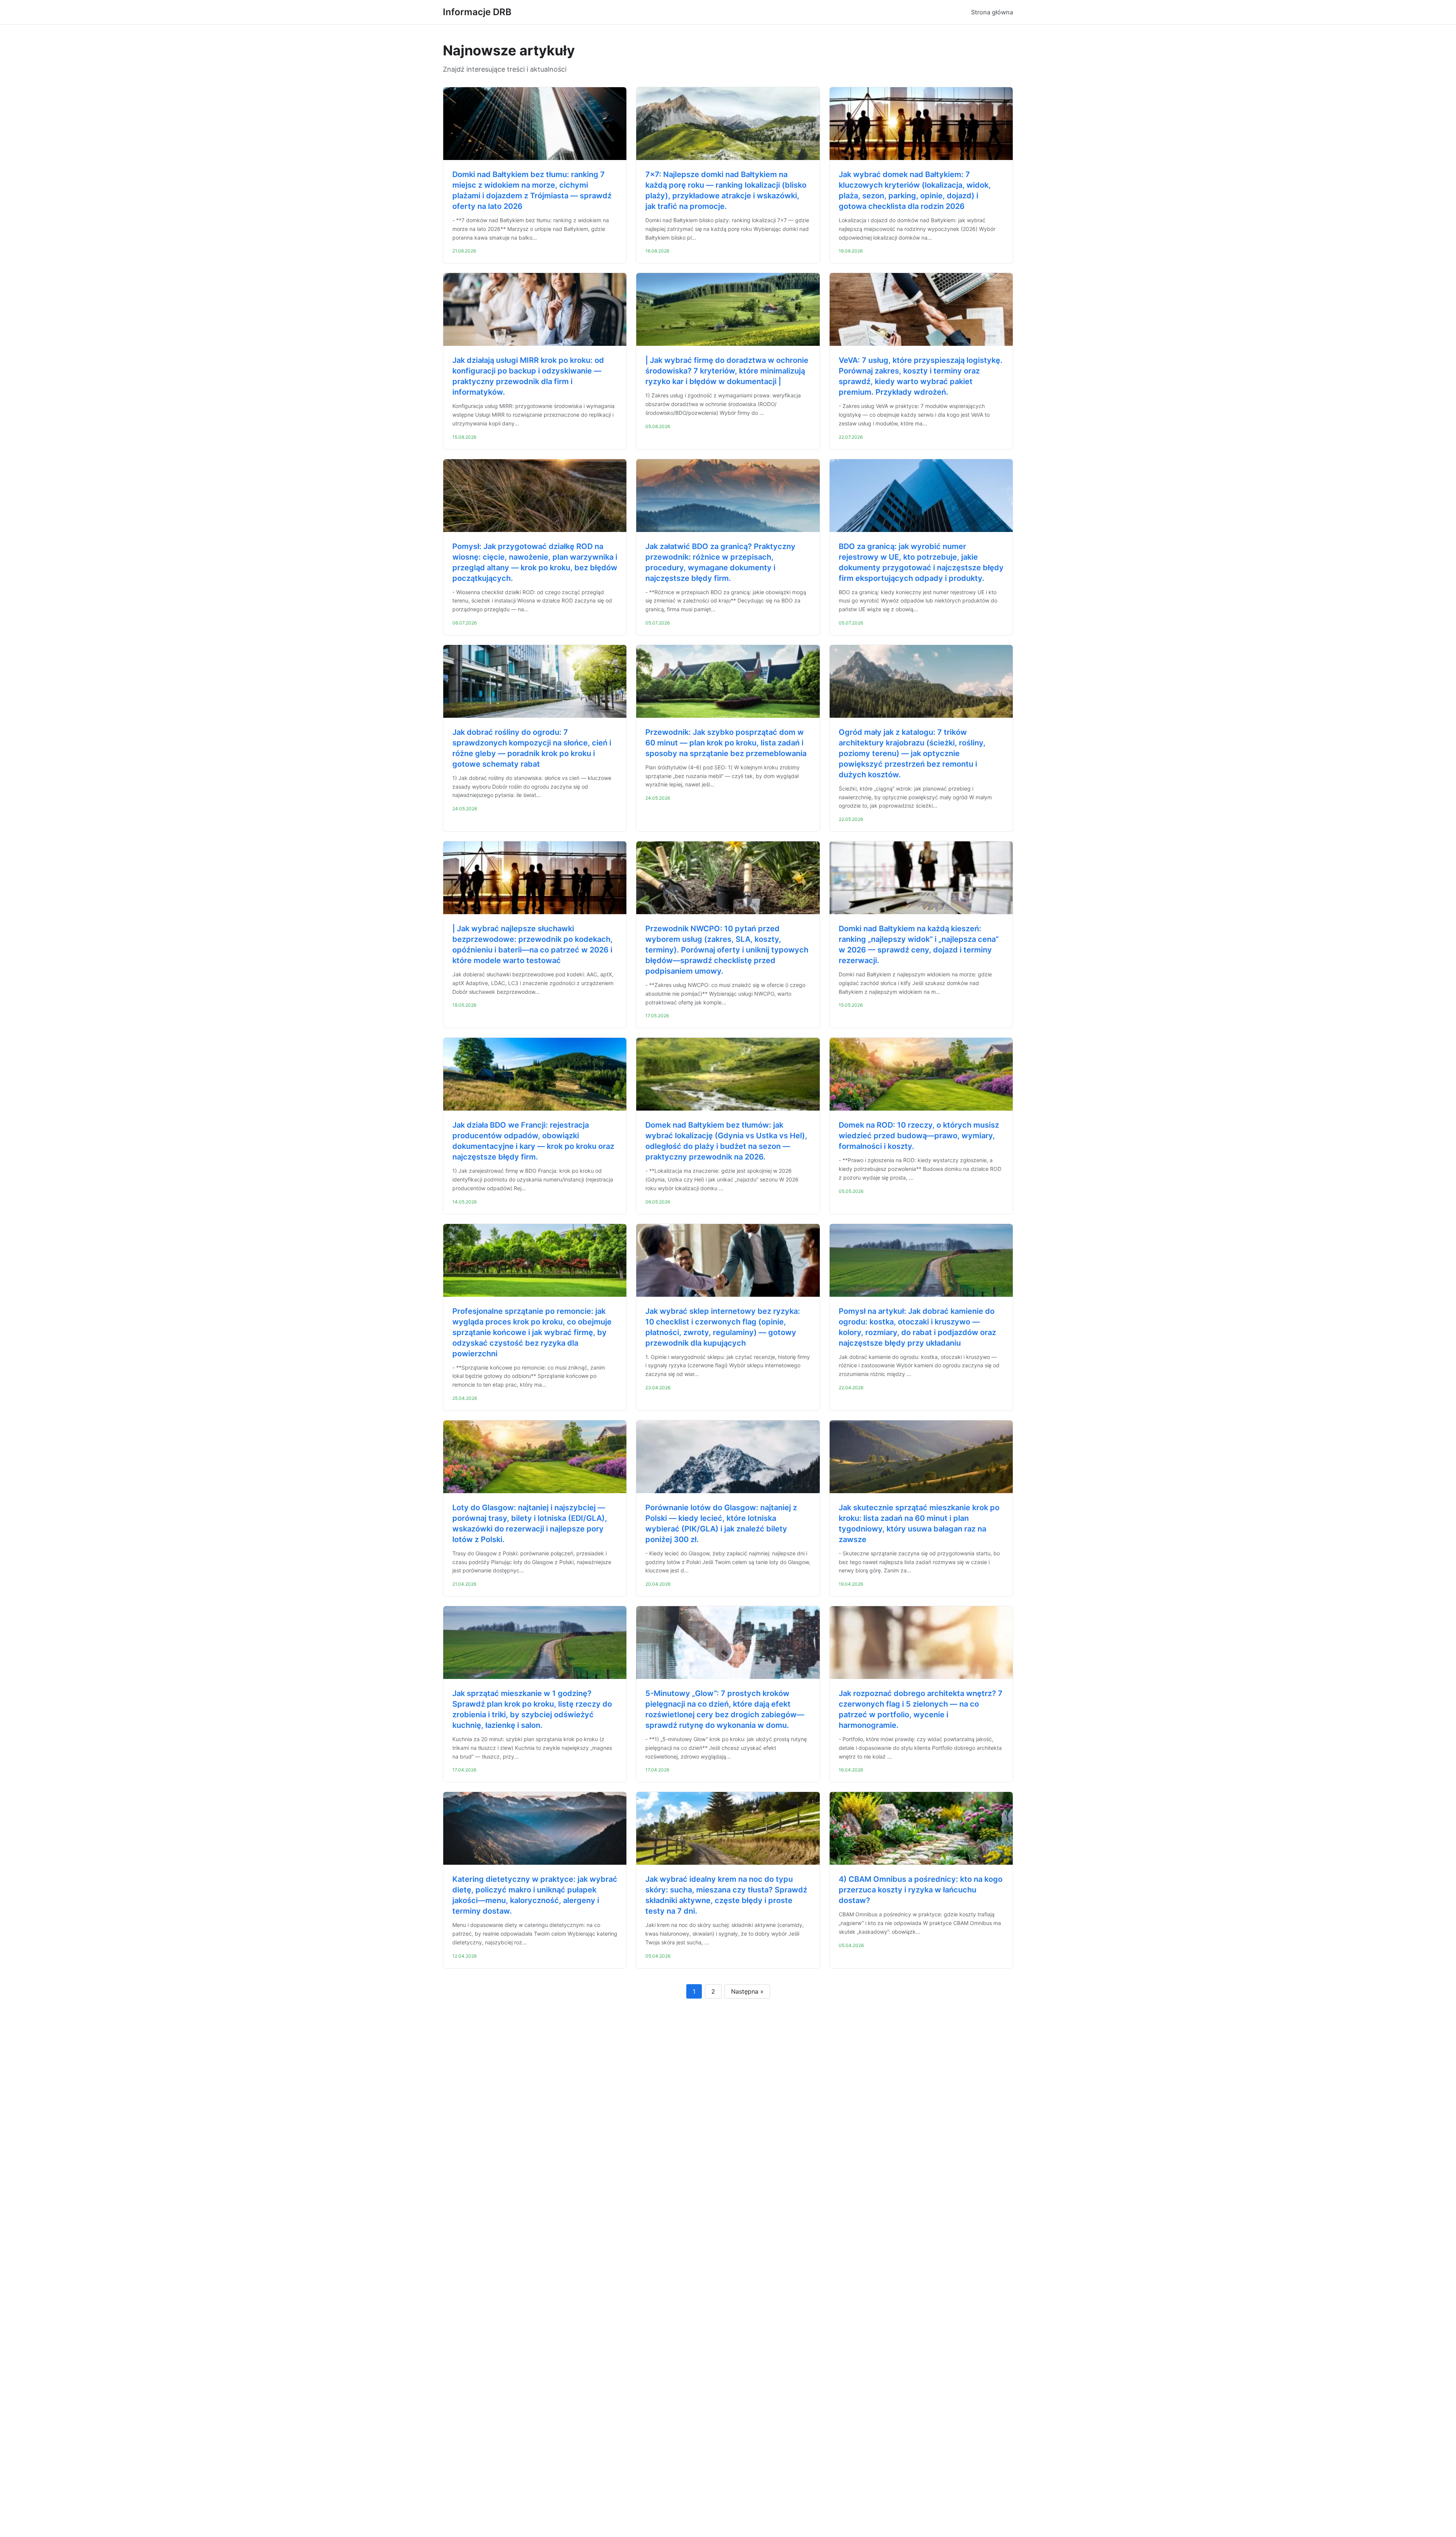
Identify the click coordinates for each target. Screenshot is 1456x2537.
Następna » (747, 1991)
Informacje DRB (477, 12)
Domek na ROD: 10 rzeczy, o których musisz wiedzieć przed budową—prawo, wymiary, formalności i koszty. (919, 1136)
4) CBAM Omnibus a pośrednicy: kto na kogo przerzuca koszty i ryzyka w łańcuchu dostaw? (921, 1890)
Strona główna (992, 12)
